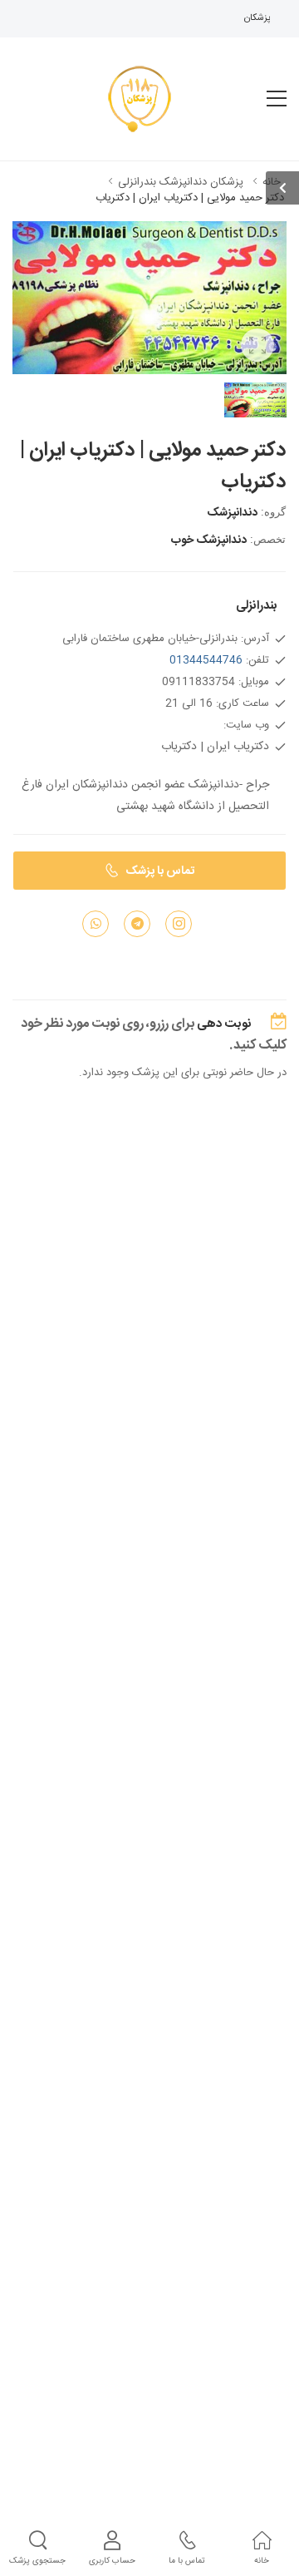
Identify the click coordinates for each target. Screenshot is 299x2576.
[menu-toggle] (277, 99)
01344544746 (206, 660)
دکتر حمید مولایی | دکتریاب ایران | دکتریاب (190, 198)
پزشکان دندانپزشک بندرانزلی (181, 182)
